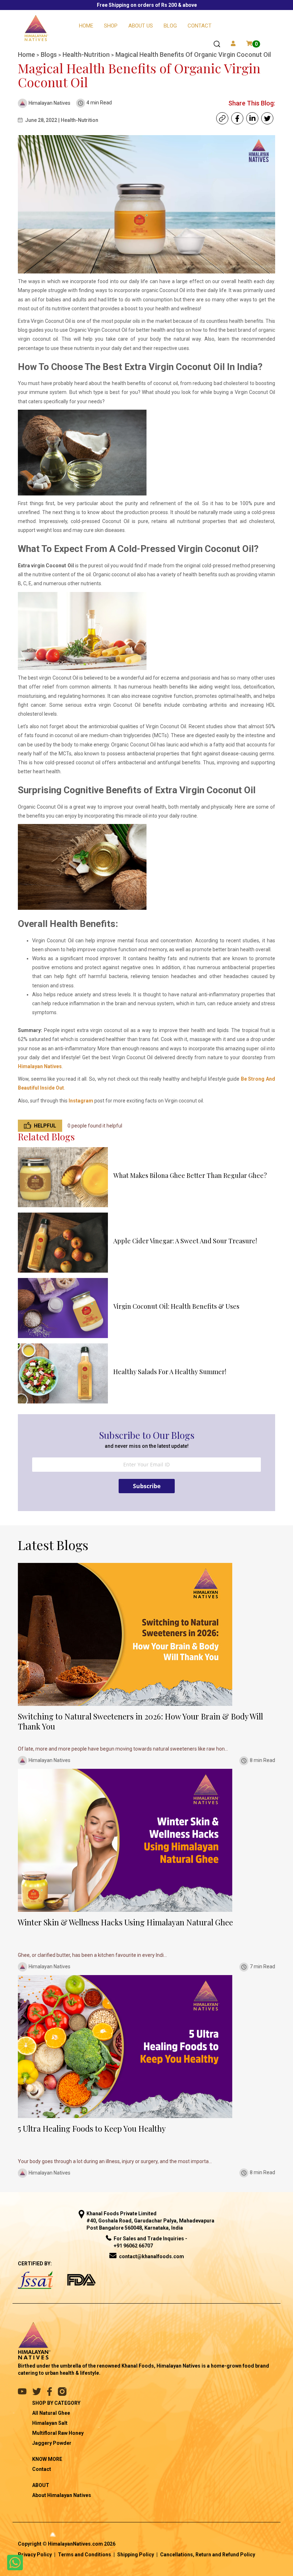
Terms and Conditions (85, 2555)
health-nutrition (87, 55)
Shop (111, 26)
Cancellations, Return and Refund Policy (208, 2555)
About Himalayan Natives (62, 2495)
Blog (170, 26)
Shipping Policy (136, 2555)
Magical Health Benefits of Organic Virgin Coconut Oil (193, 55)
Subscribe (147, 1486)
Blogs (49, 55)
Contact (200, 26)
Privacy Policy (35, 2555)
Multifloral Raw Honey (58, 2433)
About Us (141, 26)
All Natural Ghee (51, 2413)
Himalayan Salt (50, 2423)
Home (86, 26)
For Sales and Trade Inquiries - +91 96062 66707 (150, 2242)
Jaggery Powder (52, 2443)
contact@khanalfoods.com (152, 2256)
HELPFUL (45, 1126)
